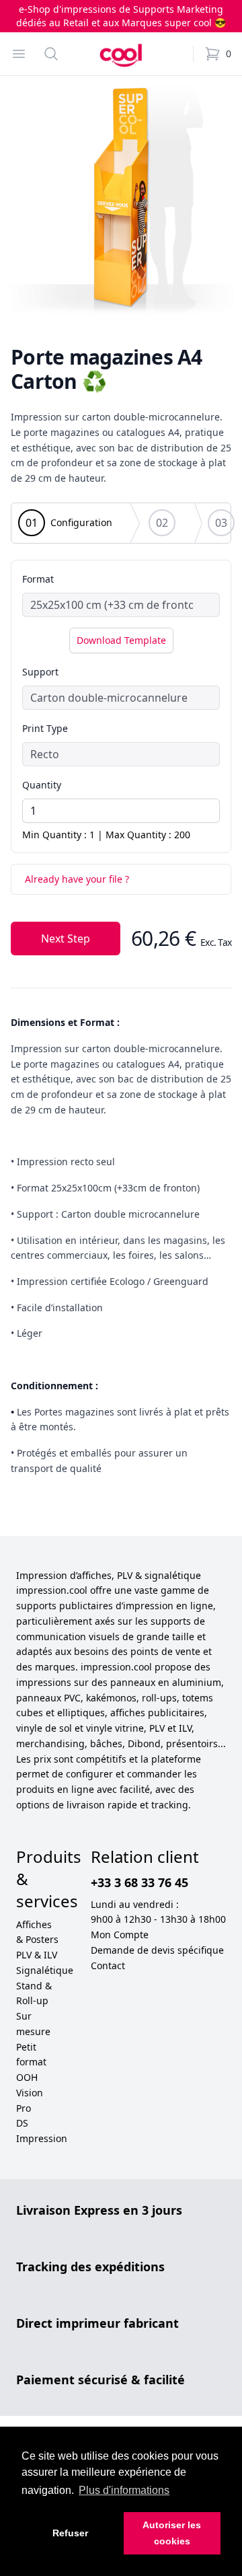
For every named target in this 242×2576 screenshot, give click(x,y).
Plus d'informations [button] (124, 2490)
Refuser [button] (70, 2533)
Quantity (42, 785)
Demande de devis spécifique (157, 1950)
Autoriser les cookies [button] (172, 2533)
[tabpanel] (121, 197)
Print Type (45, 728)
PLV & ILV (37, 1955)
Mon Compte (120, 1935)
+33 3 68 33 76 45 (139, 1882)
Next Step (66, 939)
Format (38, 579)
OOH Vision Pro (30, 2093)
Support (40, 672)
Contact (108, 1965)
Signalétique (45, 1970)
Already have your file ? (77, 879)
